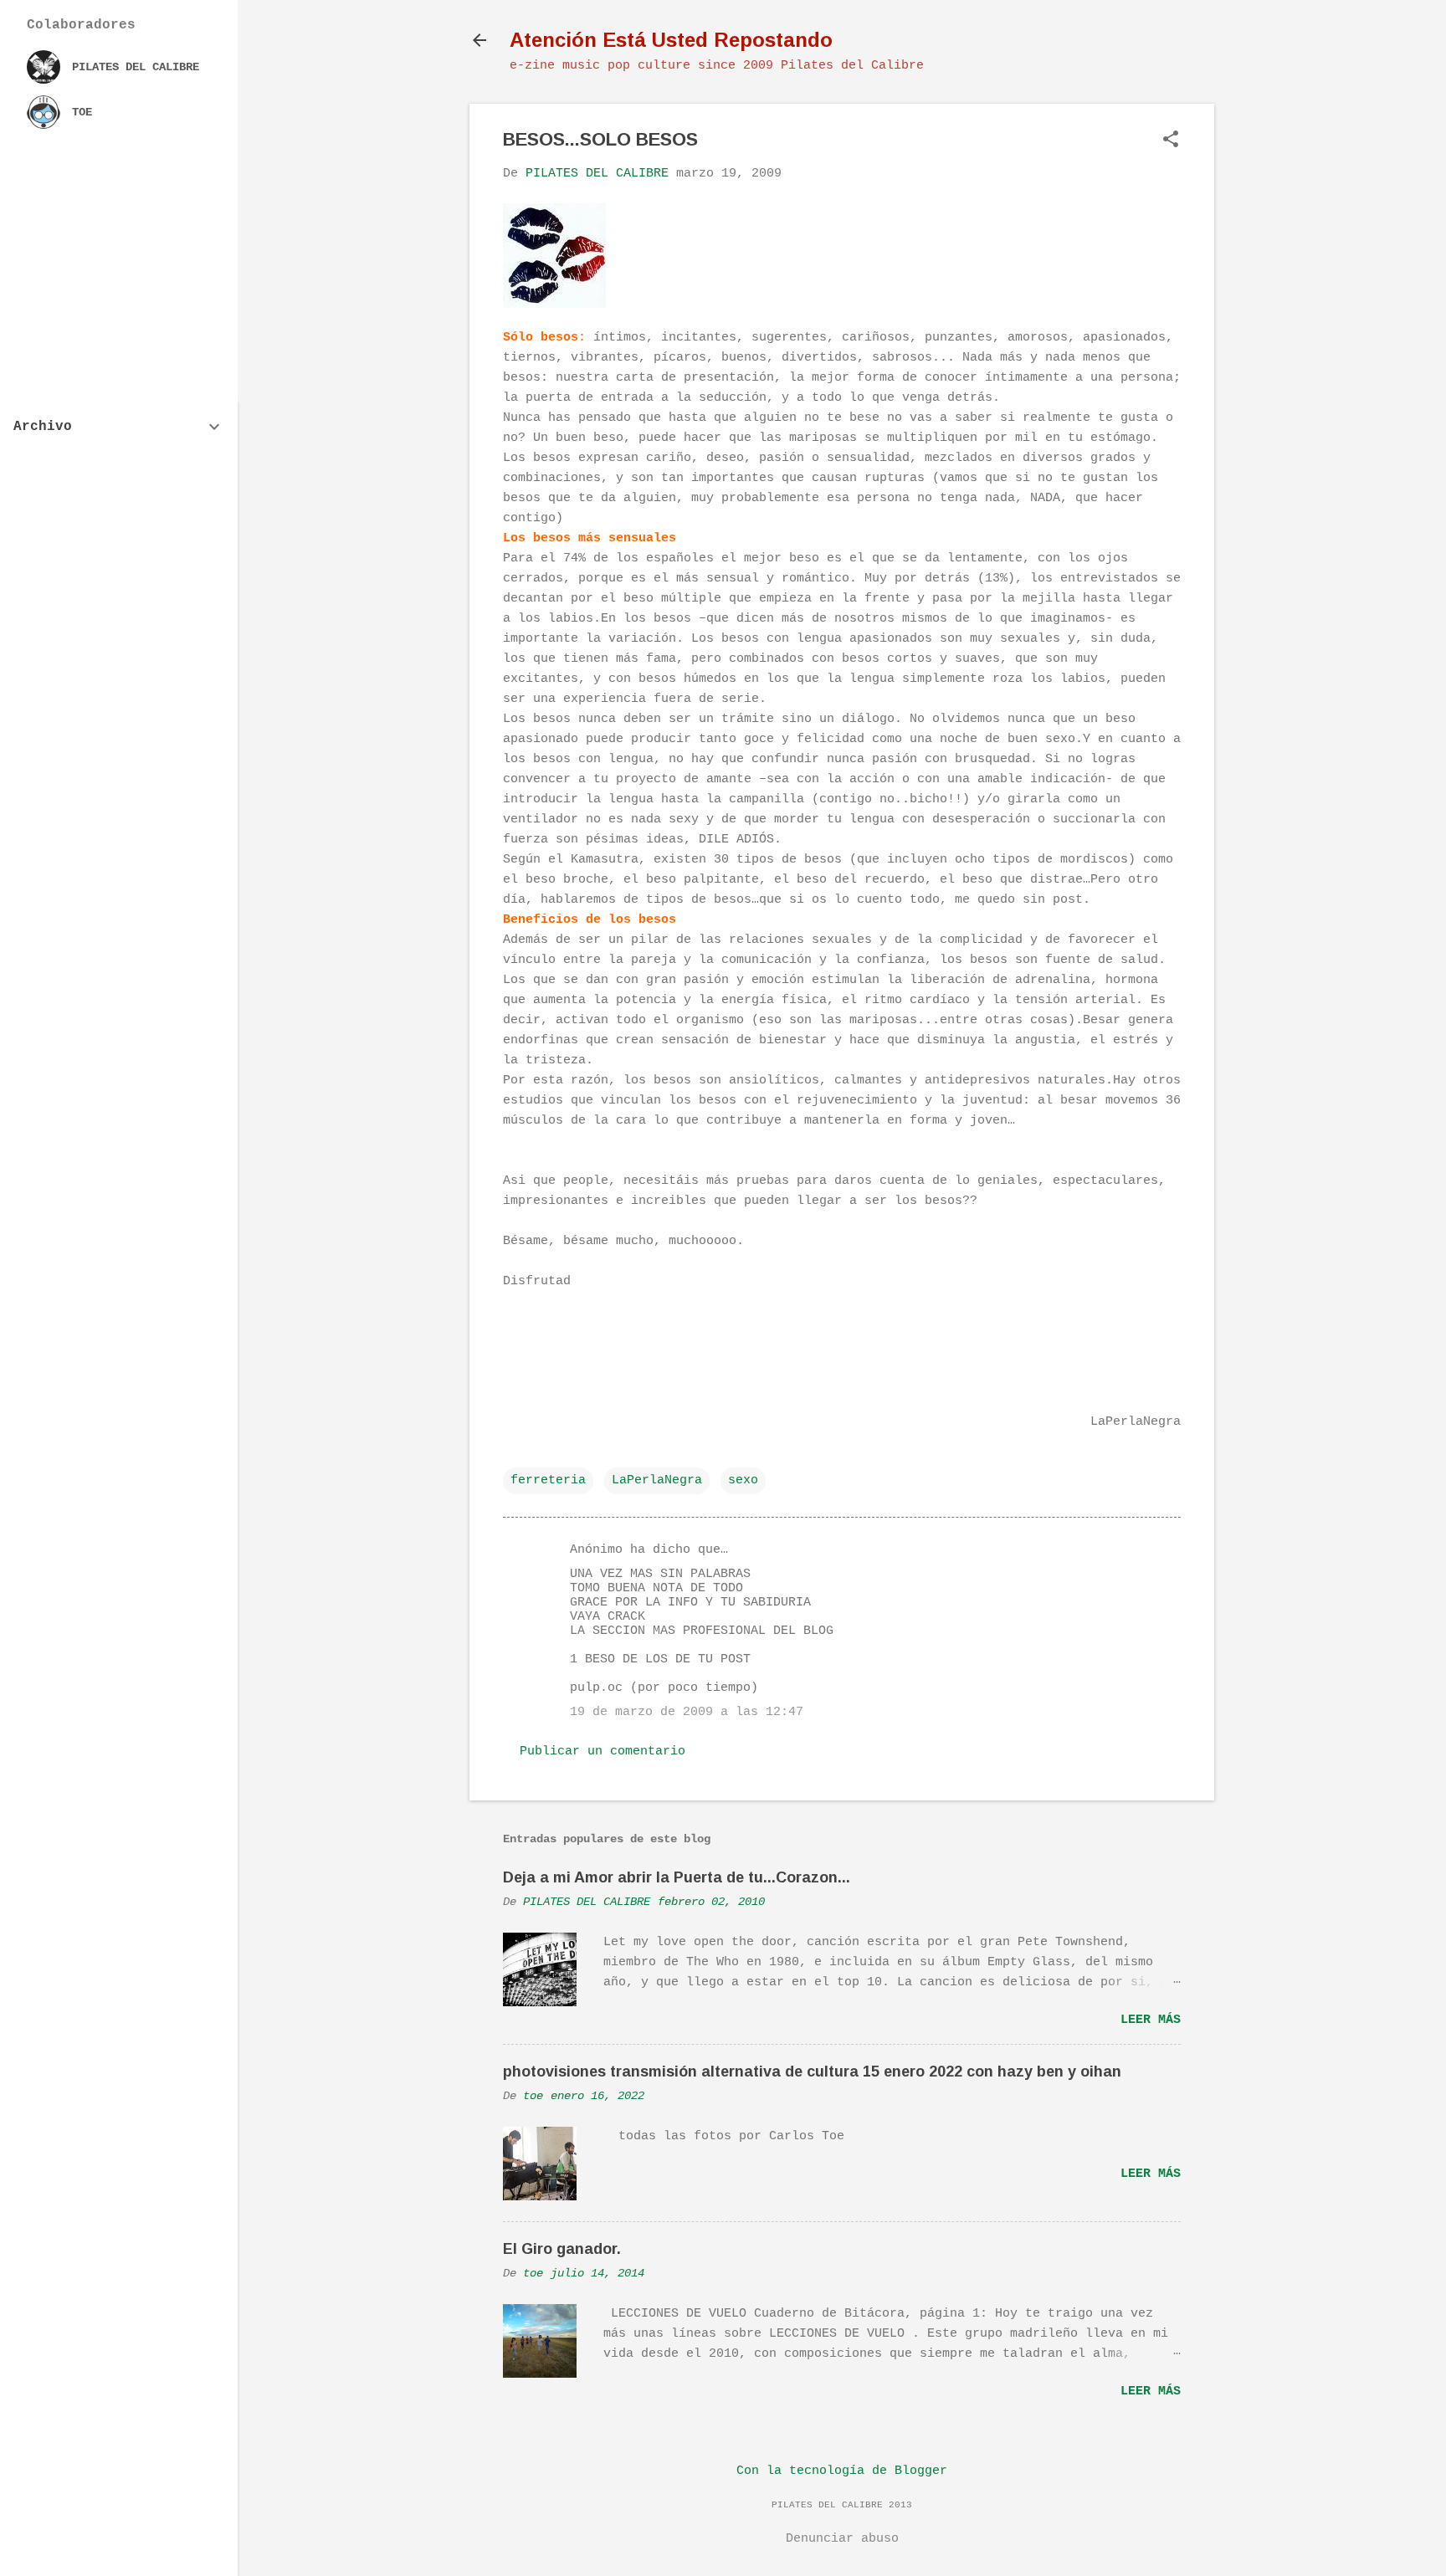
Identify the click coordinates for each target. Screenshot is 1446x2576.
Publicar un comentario (602, 1751)
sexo (743, 1480)
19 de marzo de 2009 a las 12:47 (687, 1712)
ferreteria (548, 1480)
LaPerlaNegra (657, 1480)
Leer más (1151, 2020)
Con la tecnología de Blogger (842, 2471)
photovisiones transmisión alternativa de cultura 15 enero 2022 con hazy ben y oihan (812, 2072)
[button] (1171, 141)
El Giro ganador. (562, 2249)
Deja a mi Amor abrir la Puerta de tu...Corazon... (677, 1877)
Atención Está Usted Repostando (671, 40)
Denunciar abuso (842, 2539)
